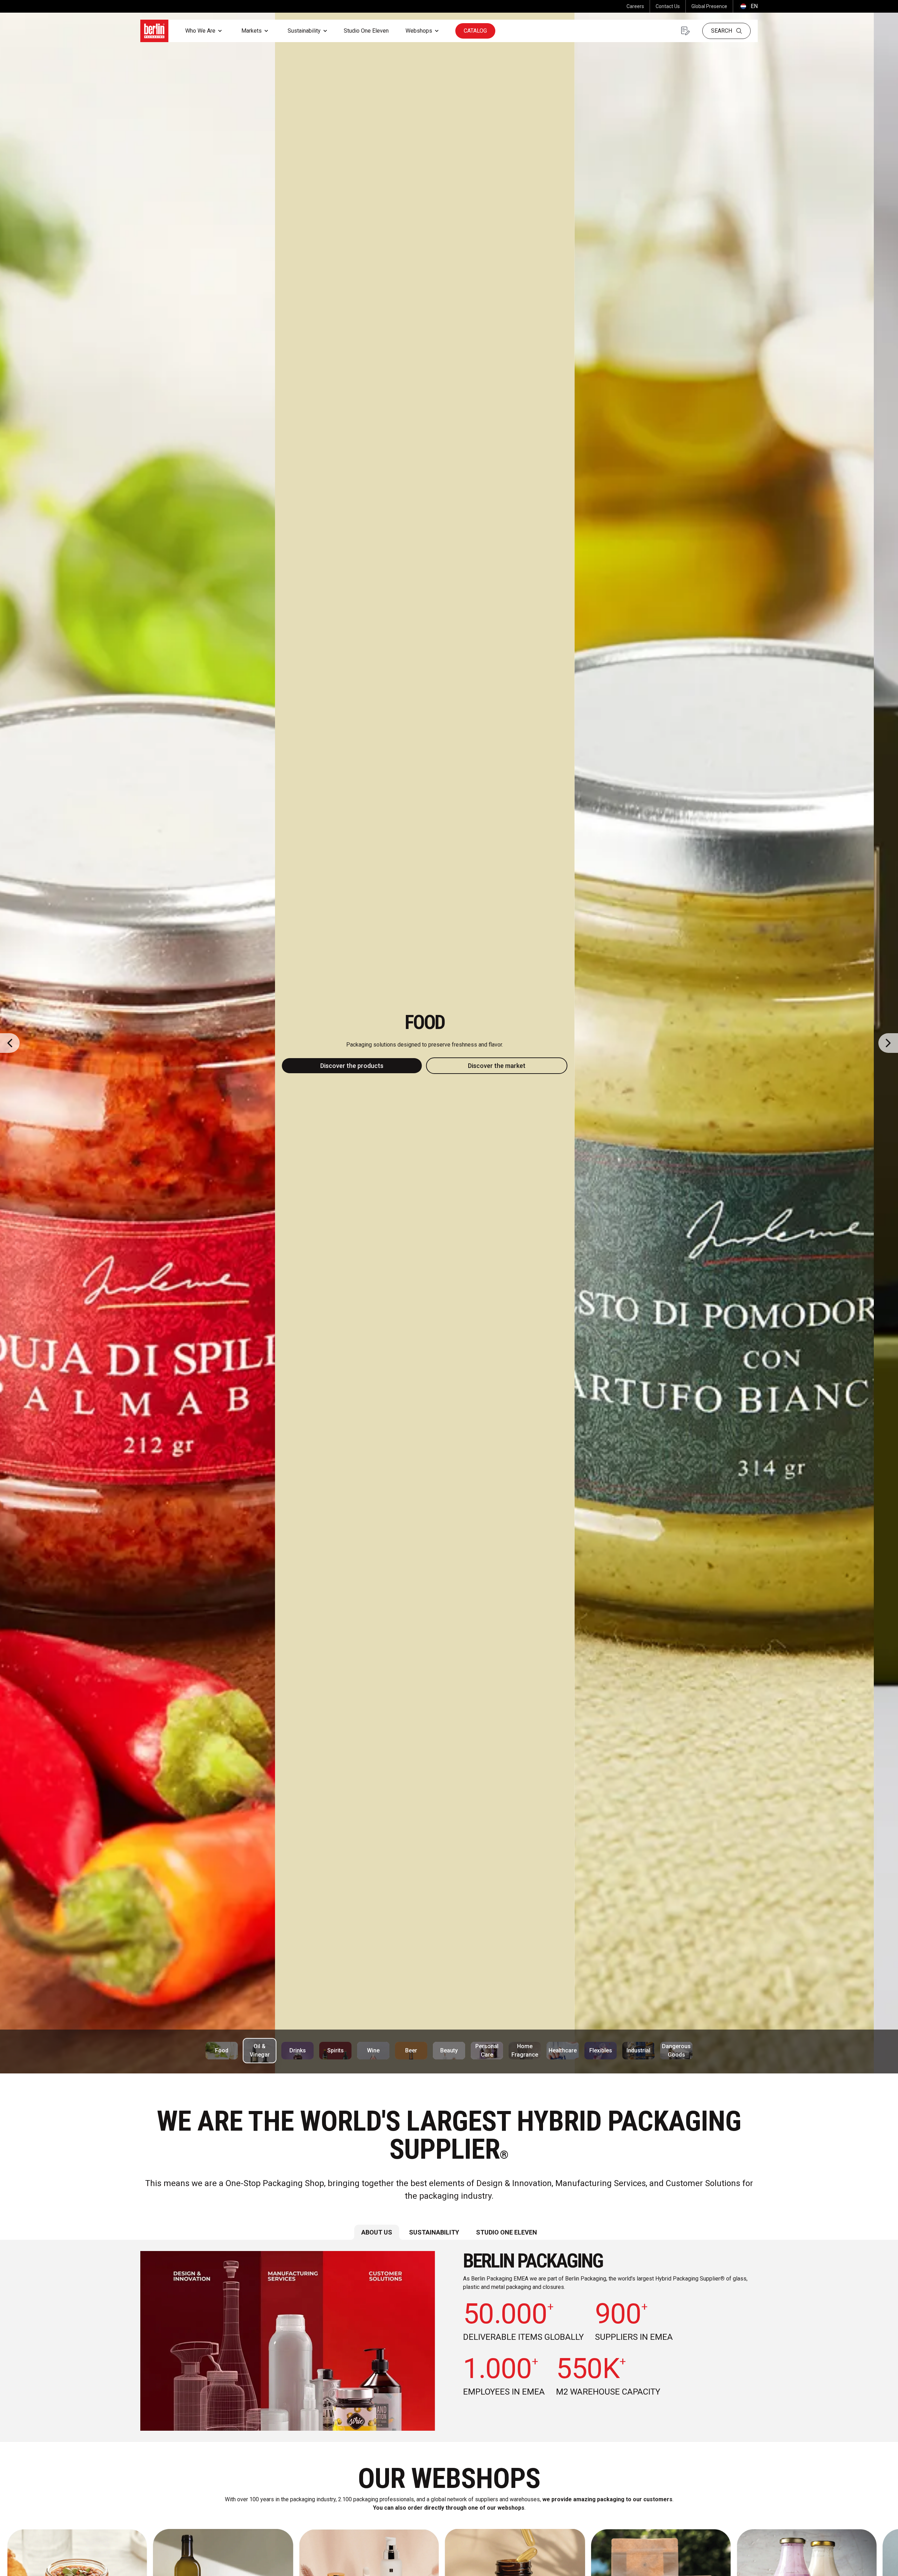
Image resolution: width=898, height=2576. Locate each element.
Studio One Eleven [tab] (507, 2232)
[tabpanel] (449, 2341)
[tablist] (449, 2232)
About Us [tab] (377, 2232)
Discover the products (376, 1066)
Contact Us (668, 6)
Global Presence (709, 6)
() (748, 6)
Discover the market (521, 1066)
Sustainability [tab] (434, 2232)
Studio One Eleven (366, 31)
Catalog (475, 31)
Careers (635, 6)
